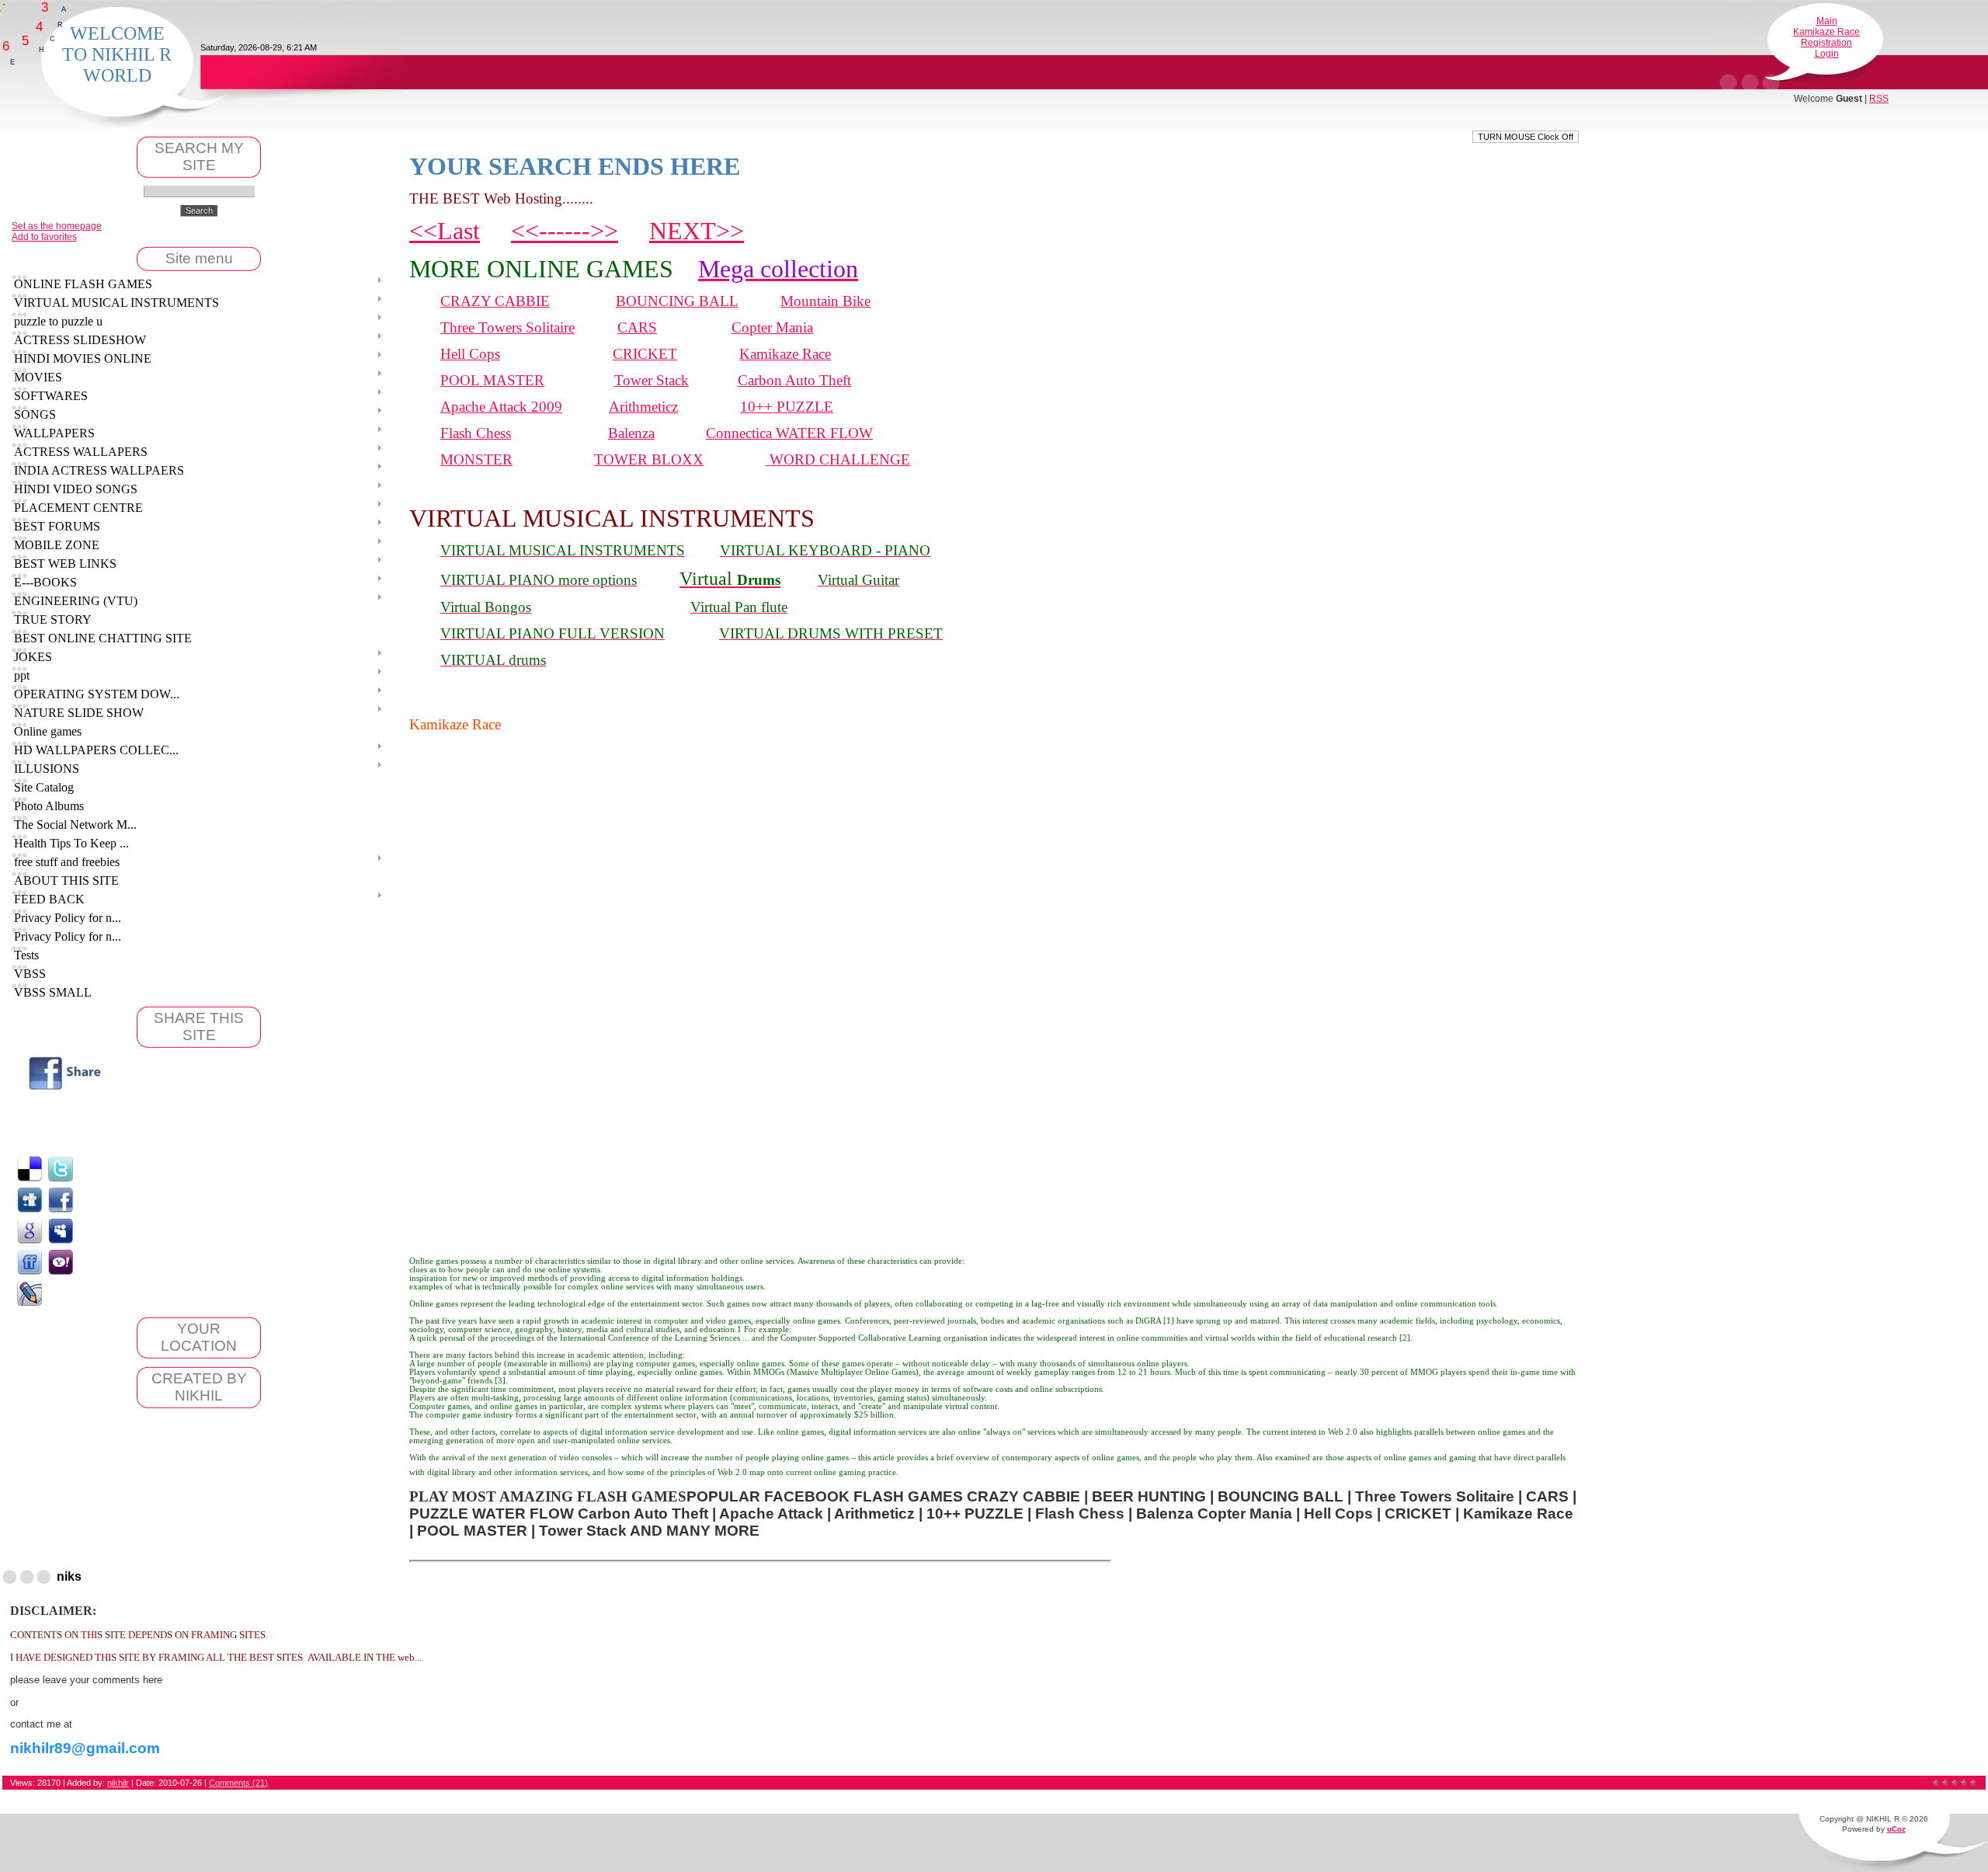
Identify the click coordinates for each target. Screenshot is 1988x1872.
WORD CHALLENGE (838, 459)
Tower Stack (652, 380)
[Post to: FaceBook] (61, 1199)
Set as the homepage (57, 226)
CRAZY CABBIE (495, 301)
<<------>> (565, 231)
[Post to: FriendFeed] (30, 1261)
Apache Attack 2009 (501, 407)
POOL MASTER (492, 380)
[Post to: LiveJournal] (30, 1293)
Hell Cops (470, 354)
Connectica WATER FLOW (789, 433)
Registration (1826, 43)
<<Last (445, 231)
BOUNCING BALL (677, 301)
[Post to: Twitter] (61, 1168)
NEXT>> (697, 231)
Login (1827, 54)
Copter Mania (772, 327)
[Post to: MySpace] (61, 1230)
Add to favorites (44, 237)
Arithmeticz (643, 407)
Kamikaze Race (1826, 32)
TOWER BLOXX (649, 459)
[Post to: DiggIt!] (30, 1199)
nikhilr (118, 1783)
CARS (637, 327)
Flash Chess (476, 433)
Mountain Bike (825, 301)
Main (1827, 21)
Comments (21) (238, 1783)
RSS (1879, 99)
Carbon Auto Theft (794, 380)
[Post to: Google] (30, 1230)
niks (69, 1576)
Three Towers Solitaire (507, 327)
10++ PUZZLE (787, 407)
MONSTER (476, 459)
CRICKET (645, 354)
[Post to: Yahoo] (61, 1261)
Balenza (631, 433)
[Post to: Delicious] (30, 1168)
